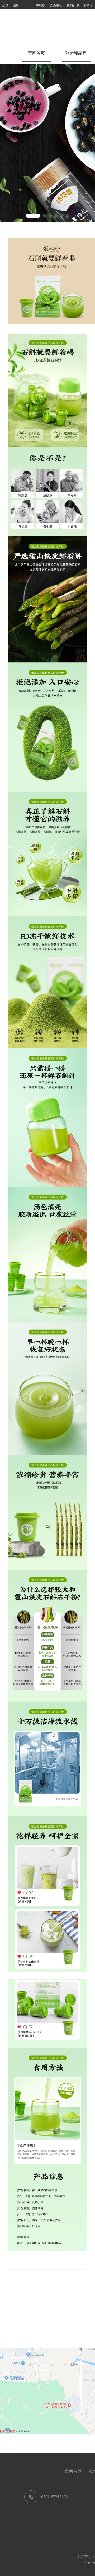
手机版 (41, 5)
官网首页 (36, 53)
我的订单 (73, 5)
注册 (16, 5)
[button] (33, 216)
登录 (5, 5)
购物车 (88, 5)
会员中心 (56, 5)
